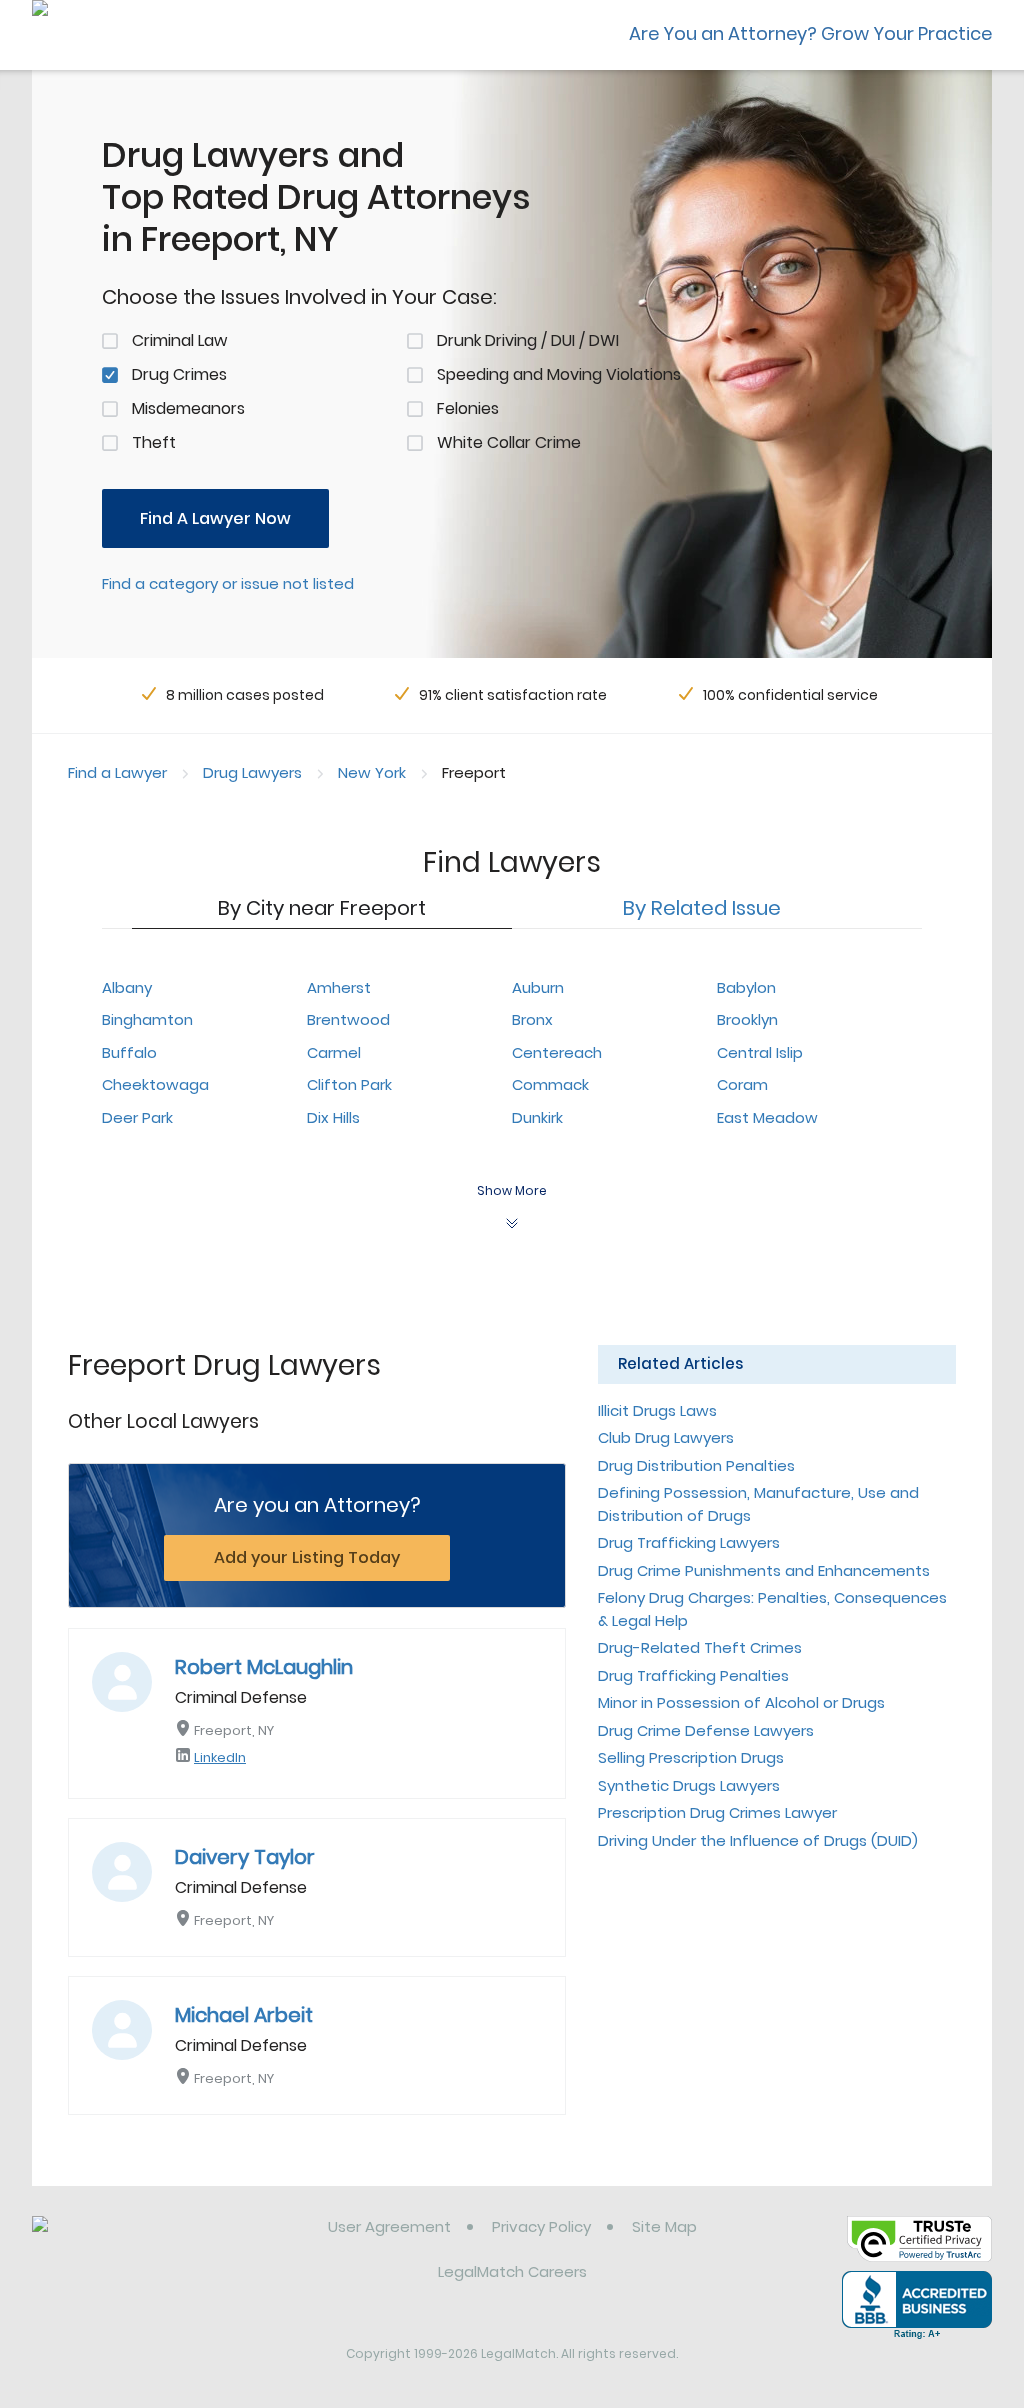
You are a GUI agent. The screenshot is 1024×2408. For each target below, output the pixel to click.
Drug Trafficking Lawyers (689, 1542)
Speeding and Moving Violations (559, 374)
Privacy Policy (541, 2226)
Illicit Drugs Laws (657, 1410)
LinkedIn (220, 1757)
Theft (154, 442)
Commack (550, 1084)
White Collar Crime (509, 442)
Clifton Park (349, 1084)
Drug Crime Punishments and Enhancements (764, 1570)
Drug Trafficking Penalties (693, 1675)
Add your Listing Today (307, 1557)
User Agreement (389, 2226)
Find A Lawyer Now (215, 518)
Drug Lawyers (252, 772)
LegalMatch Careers (512, 2271)
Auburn (538, 987)
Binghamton (147, 1019)
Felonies (468, 408)
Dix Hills (333, 1117)
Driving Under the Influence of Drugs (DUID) (758, 1840)
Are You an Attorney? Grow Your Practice (810, 33)
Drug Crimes (179, 374)
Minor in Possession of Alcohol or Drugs (741, 1702)
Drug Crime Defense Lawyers (706, 1730)
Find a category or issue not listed (228, 583)
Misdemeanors (188, 408)
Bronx (532, 1019)
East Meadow (767, 1117)
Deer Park (137, 1117)
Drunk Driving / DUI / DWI (528, 340)
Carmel (334, 1052)
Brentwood (348, 1019)
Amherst (339, 987)
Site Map (664, 2226)
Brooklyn (747, 1019)
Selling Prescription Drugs (691, 1757)
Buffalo (129, 1052)
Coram (742, 1084)
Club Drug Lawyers (666, 1437)
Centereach (557, 1052)
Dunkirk (537, 1117)
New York (372, 772)
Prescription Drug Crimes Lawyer (717, 1812)
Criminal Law (179, 340)
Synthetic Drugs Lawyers (689, 1785)
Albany (127, 987)
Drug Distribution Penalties (696, 1465)
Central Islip (760, 1052)
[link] (134, 2242)
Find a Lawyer (117, 772)
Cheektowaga (155, 1084)
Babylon (746, 987)
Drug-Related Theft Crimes (700, 1647)
